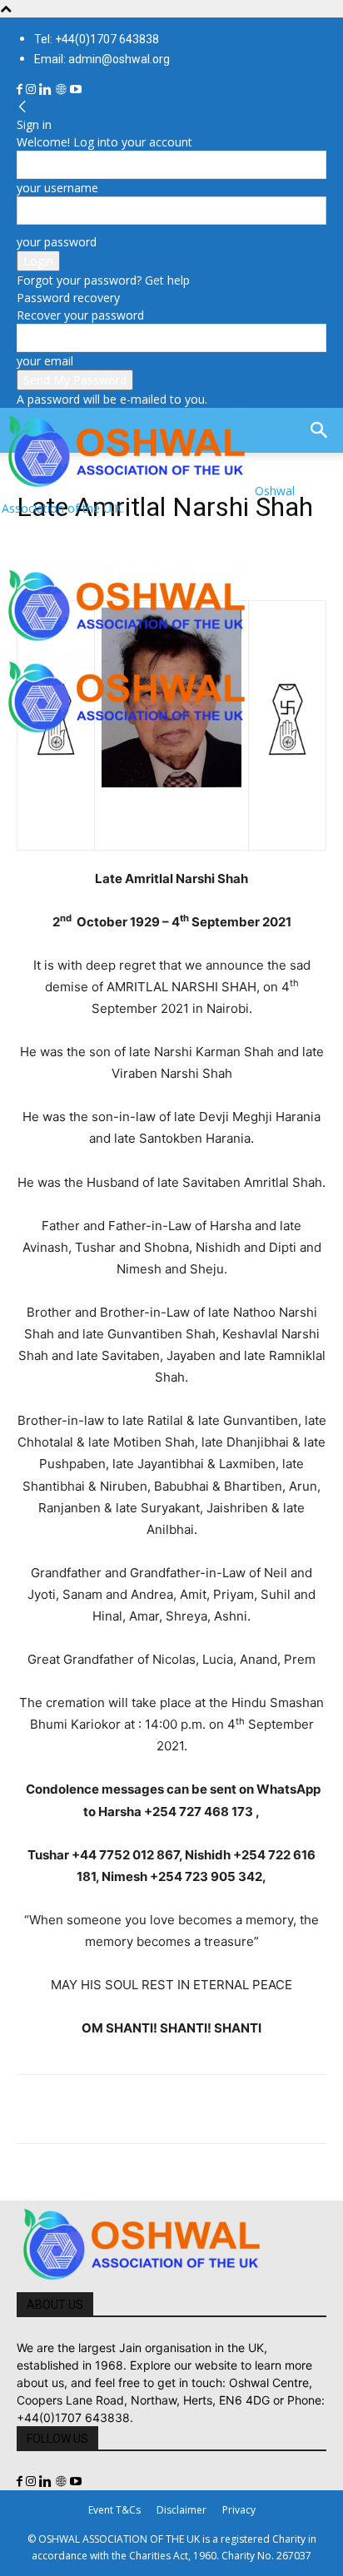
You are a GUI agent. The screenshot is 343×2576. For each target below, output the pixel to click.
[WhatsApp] (148, 2109)
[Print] (225, 2109)
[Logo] (127, 645)
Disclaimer (181, 2510)
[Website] (62, 89)
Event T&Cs (114, 2510)
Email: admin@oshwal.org (102, 59)
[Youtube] (76, 89)
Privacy (239, 2510)
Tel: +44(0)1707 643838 (97, 39)
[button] (28, 539)
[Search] (320, 430)
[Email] (186, 2109)
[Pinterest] (110, 2109)
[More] (264, 2109)
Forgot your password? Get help (103, 280)
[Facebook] (21, 89)
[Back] (22, 107)
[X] (72, 2109)
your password (57, 242)
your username (57, 188)
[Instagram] (32, 89)
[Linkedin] (47, 89)
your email (45, 361)
